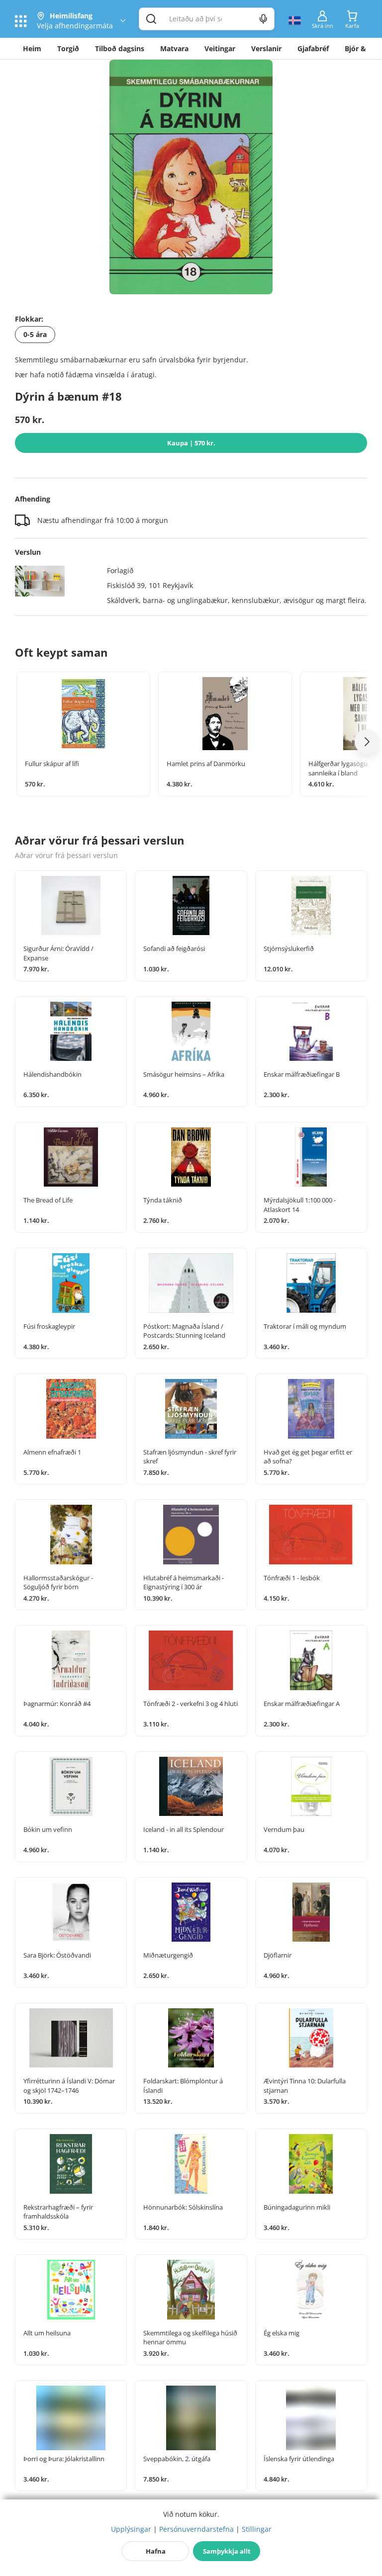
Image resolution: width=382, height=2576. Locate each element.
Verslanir (266, 48)
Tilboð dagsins (120, 48)
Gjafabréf (313, 48)
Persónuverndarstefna (196, 2529)
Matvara (174, 48)
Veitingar (220, 48)
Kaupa (191, 443)
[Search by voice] (263, 19)
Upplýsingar (131, 2529)
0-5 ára (35, 334)
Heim (32, 48)
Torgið (68, 48)
